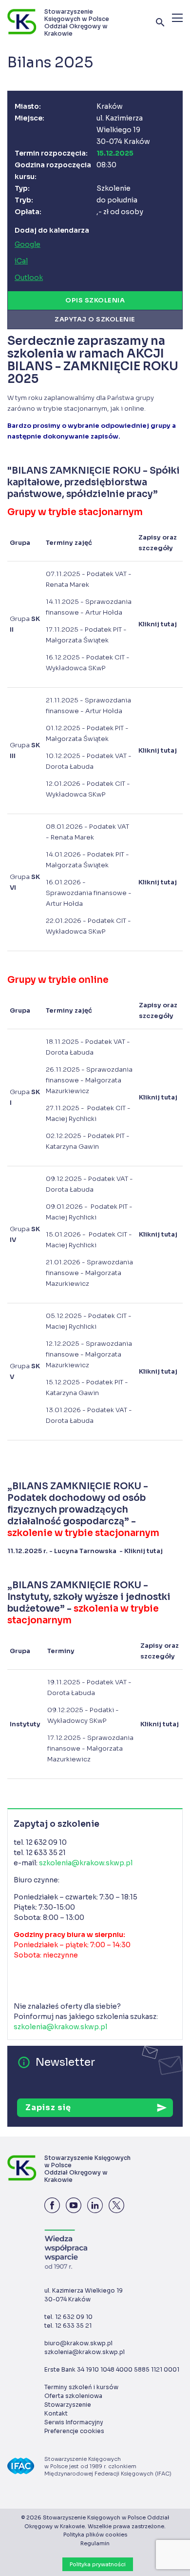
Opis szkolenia (95, 300)
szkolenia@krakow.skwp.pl (86, 1863)
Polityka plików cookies (95, 2535)
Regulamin (95, 2543)
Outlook (29, 278)
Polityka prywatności (98, 2564)
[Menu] (177, 18)
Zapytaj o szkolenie (95, 319)
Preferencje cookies (74, 2431)
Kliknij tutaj (143, 1551)
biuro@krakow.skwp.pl (78, 2343)
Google (28, 244)
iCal (21, 261)
